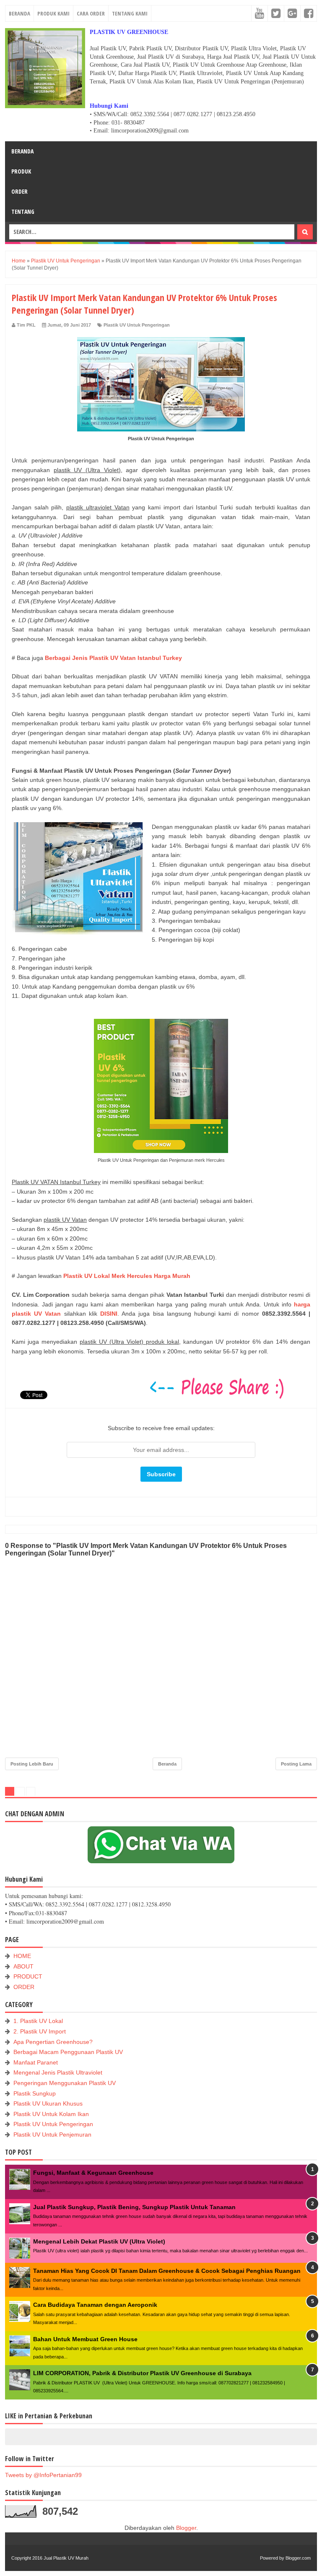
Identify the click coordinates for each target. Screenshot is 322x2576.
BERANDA (19, 13)
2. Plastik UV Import (40, 2031)
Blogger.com (298, 2558)
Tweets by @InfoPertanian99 (43, 2475)
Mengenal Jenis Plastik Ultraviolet (58, 2072)
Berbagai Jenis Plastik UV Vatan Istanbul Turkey (113, 658)
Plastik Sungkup (35, 2093)
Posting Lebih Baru (32, 1764)
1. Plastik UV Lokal (38, 2021)
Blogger (186, 2528)
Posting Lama (296, 1764)
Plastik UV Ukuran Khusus (48, 2103)
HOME (22, 1956)
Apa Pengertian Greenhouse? (53, 2042)
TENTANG (23, 212)
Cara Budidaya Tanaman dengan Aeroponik (95, 2305)
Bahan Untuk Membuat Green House (85, 2339)
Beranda (167, 1764)
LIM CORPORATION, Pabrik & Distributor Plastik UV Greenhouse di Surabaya (142, 2373)
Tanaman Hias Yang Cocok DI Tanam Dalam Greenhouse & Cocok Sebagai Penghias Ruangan (167, 2271)
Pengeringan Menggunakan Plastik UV (65, 2083)
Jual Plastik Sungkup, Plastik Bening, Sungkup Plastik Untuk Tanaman (134, 2207)
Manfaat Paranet (36, 2062)
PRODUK (21, 171)
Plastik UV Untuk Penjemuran (52, 2135)
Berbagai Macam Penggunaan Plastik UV (68, 2052)
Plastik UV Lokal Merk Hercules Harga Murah (127, 1276)
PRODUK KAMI (53, 13)
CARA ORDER (91, 13)
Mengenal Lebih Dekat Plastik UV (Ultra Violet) (99, 2241)
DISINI (109, 1314)
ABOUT (23, 1966)
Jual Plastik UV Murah (66, 2558)
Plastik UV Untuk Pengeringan (137, 325)
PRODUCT (28, 1976)
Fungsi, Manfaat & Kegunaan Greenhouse (93, 2173)
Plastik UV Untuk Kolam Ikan (51, 2114)
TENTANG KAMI (130, 13)
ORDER (19, 191)
